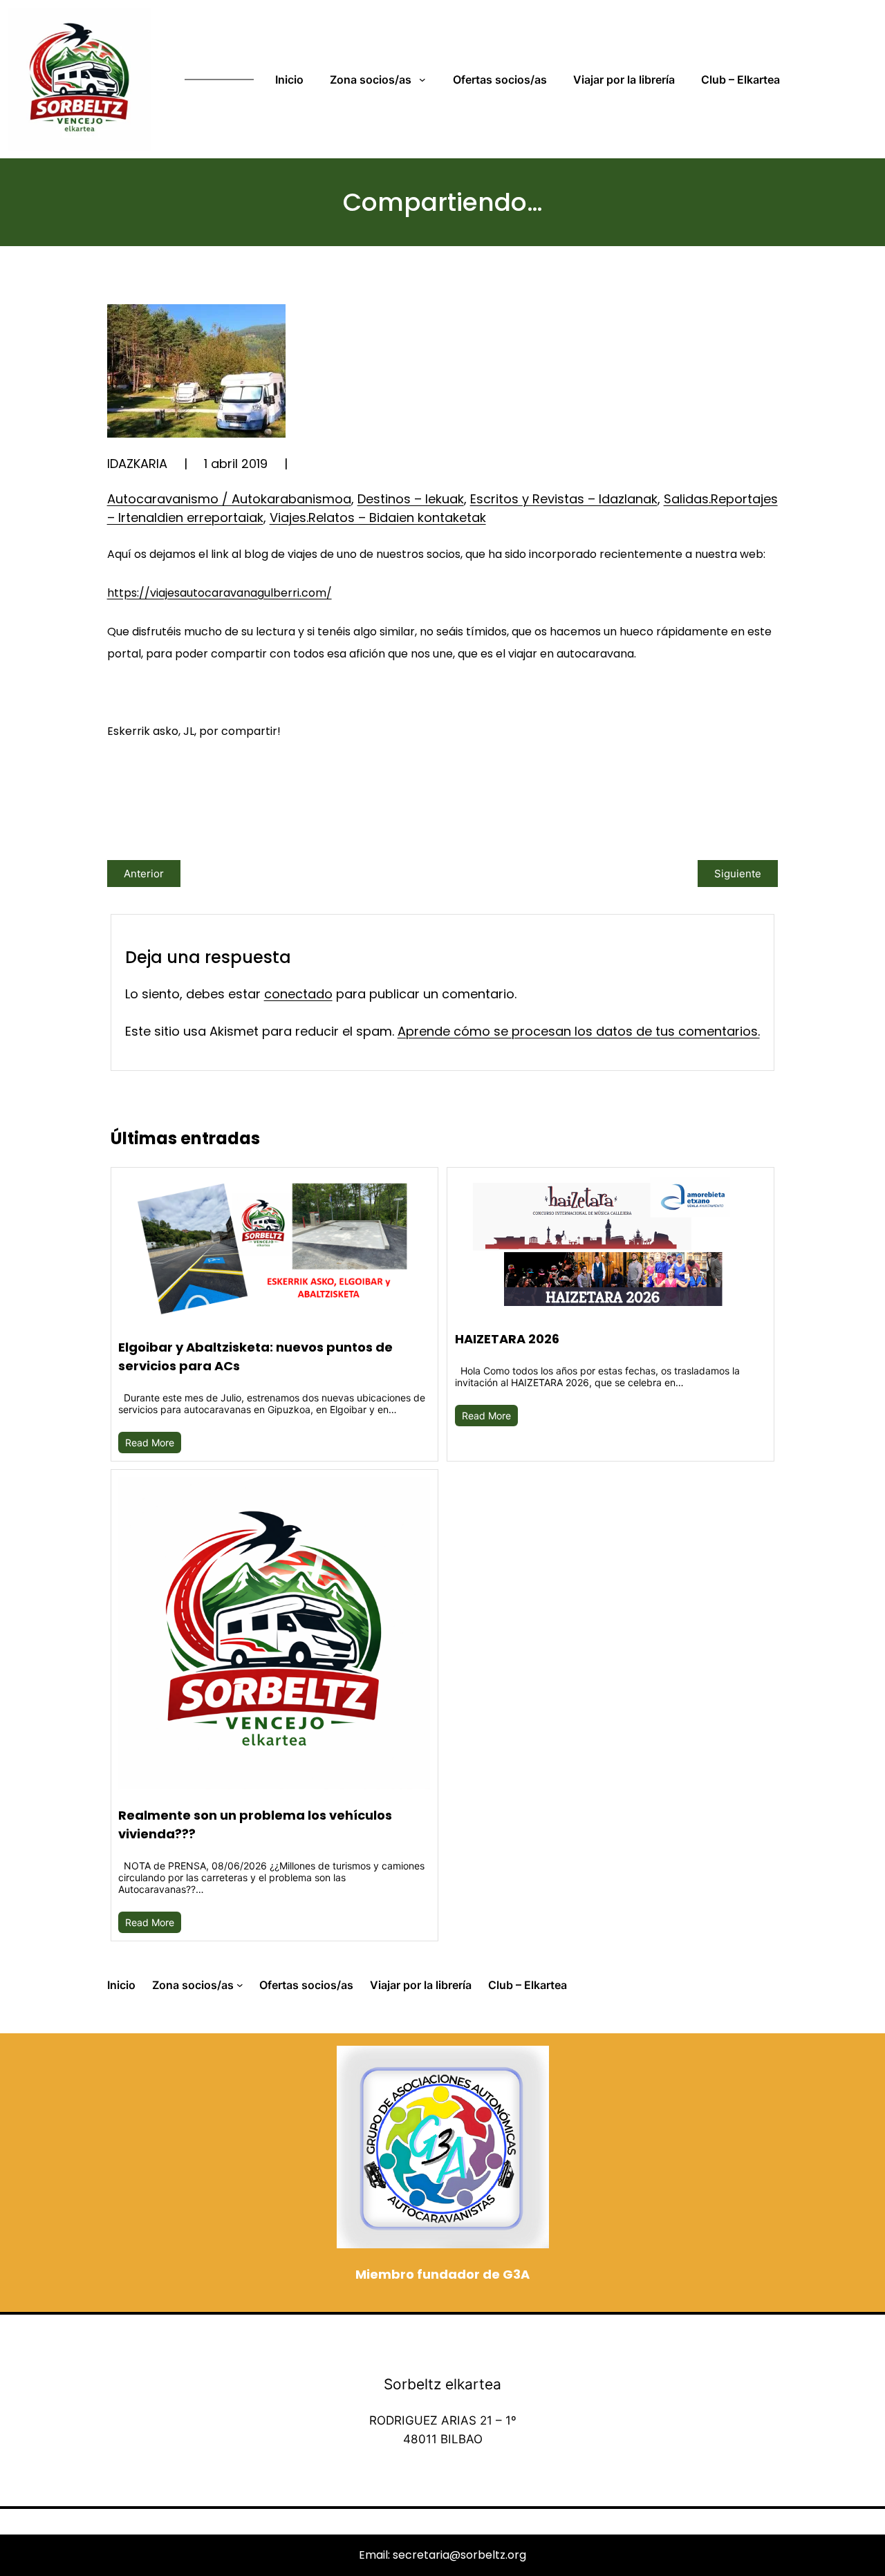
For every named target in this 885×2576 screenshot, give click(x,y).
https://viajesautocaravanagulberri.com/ (220, 593)
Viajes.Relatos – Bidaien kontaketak (378, 517)
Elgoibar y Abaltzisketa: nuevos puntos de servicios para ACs (255, 1356)
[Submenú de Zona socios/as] (425, 80)
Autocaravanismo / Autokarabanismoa (229, 499)
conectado (298, 994)
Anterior (144, 874)
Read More (150, 1443)
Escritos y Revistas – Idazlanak (564, 499)
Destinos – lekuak (411, 499)
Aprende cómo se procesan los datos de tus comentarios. (579, 1031)
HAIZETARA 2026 (507, 1339)
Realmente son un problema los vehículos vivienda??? (255, 1824)
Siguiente (738, 874)
